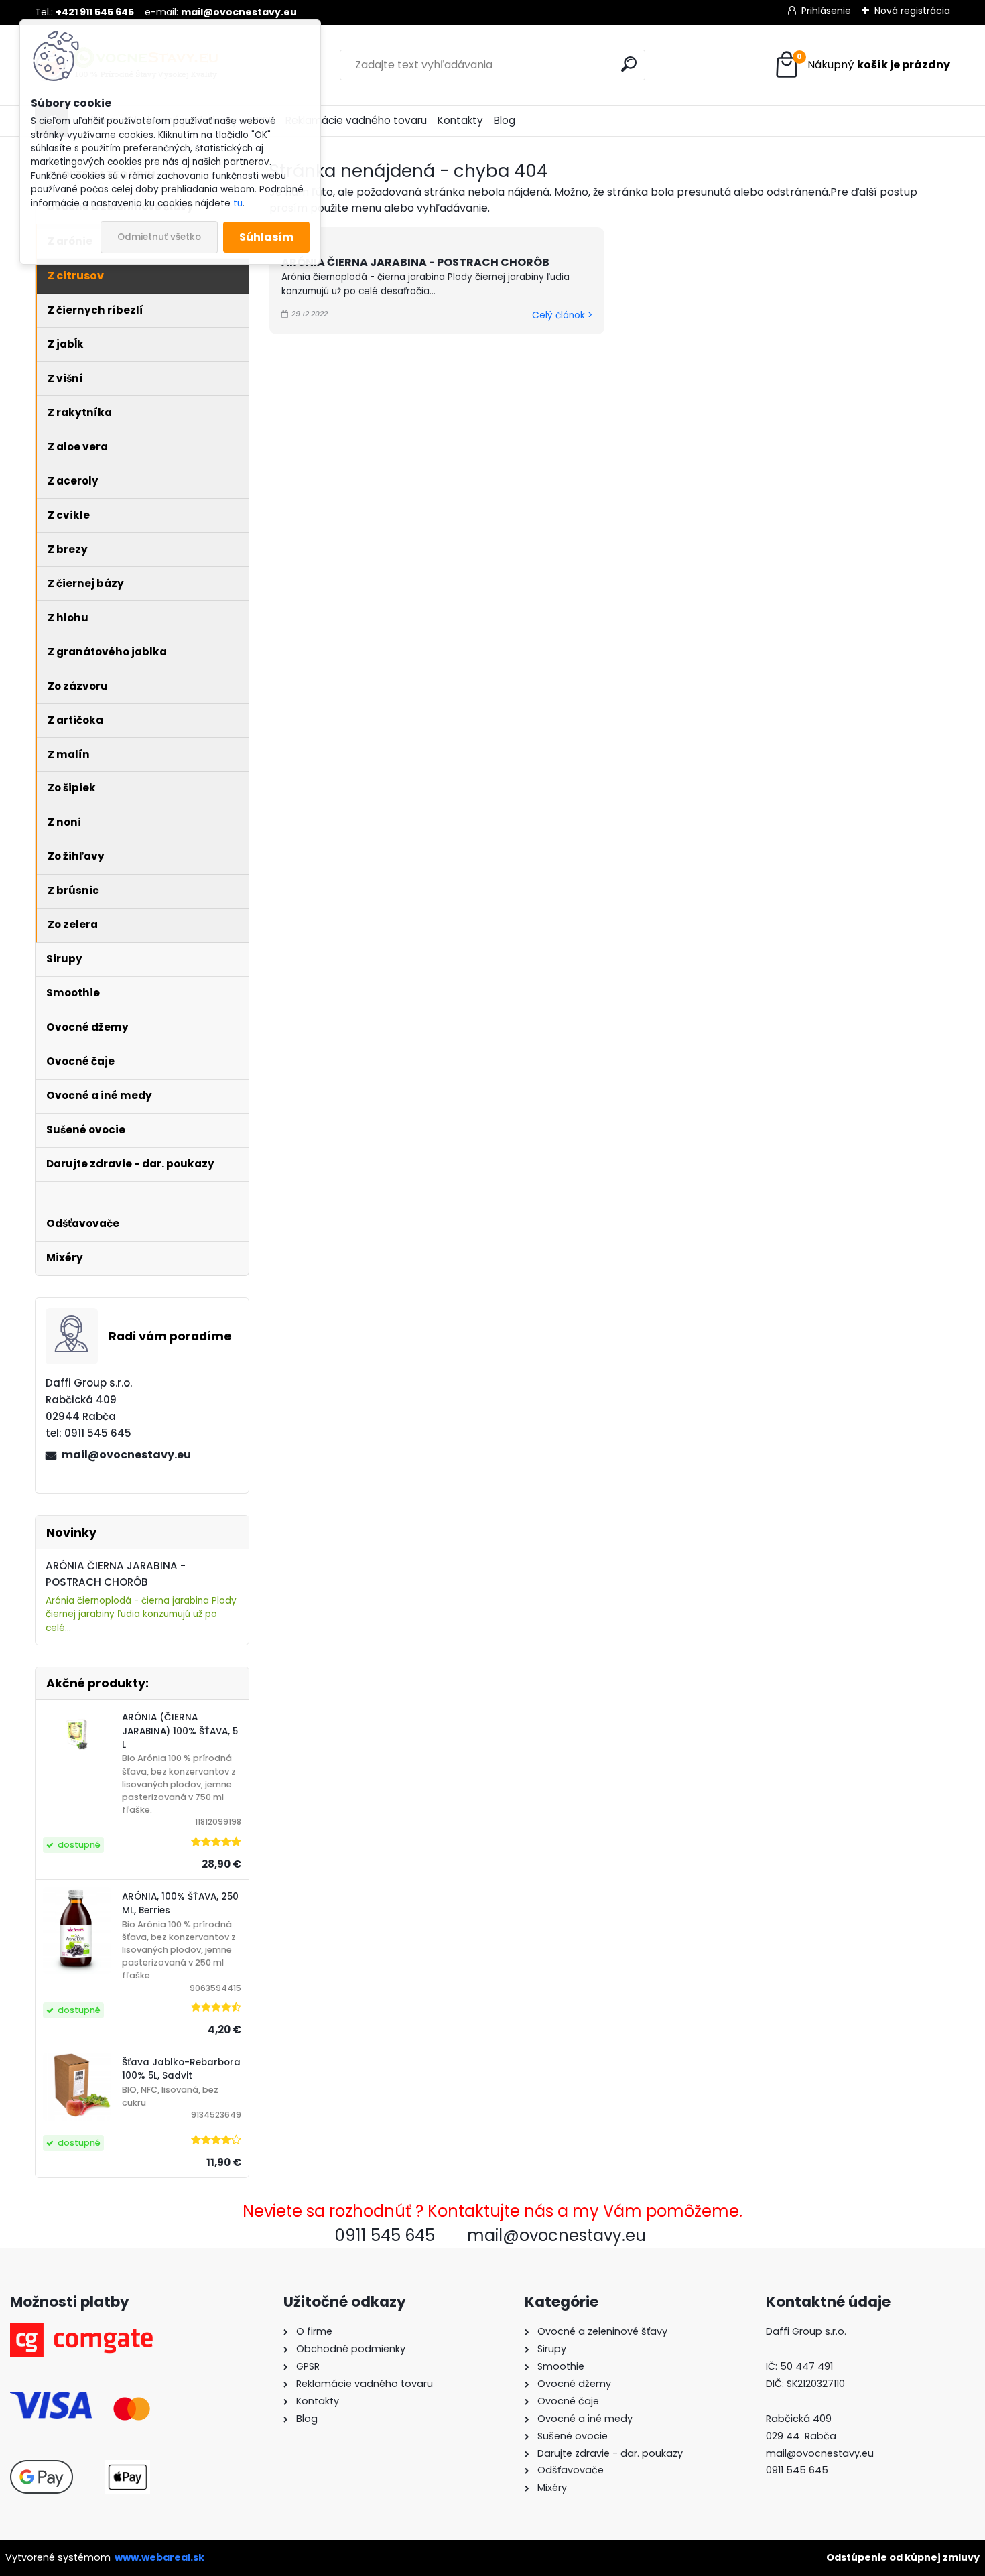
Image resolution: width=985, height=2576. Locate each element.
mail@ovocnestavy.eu (126, 1455)
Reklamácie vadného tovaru (356, 120)
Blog (505, 120)
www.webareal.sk (159, 2557)
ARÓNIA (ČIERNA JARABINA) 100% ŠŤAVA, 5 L (180, 1731)
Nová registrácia (912, 11)
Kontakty (460, 120)
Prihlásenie (826, 11)
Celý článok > (562, 315)
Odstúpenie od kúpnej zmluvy (903, 2557)
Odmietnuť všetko (159, 237)
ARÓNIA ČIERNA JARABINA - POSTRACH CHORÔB (415, 262)
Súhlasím (266, 237)
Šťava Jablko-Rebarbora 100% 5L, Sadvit (181, 2069)
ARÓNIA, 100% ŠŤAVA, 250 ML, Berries (180, 1904)
